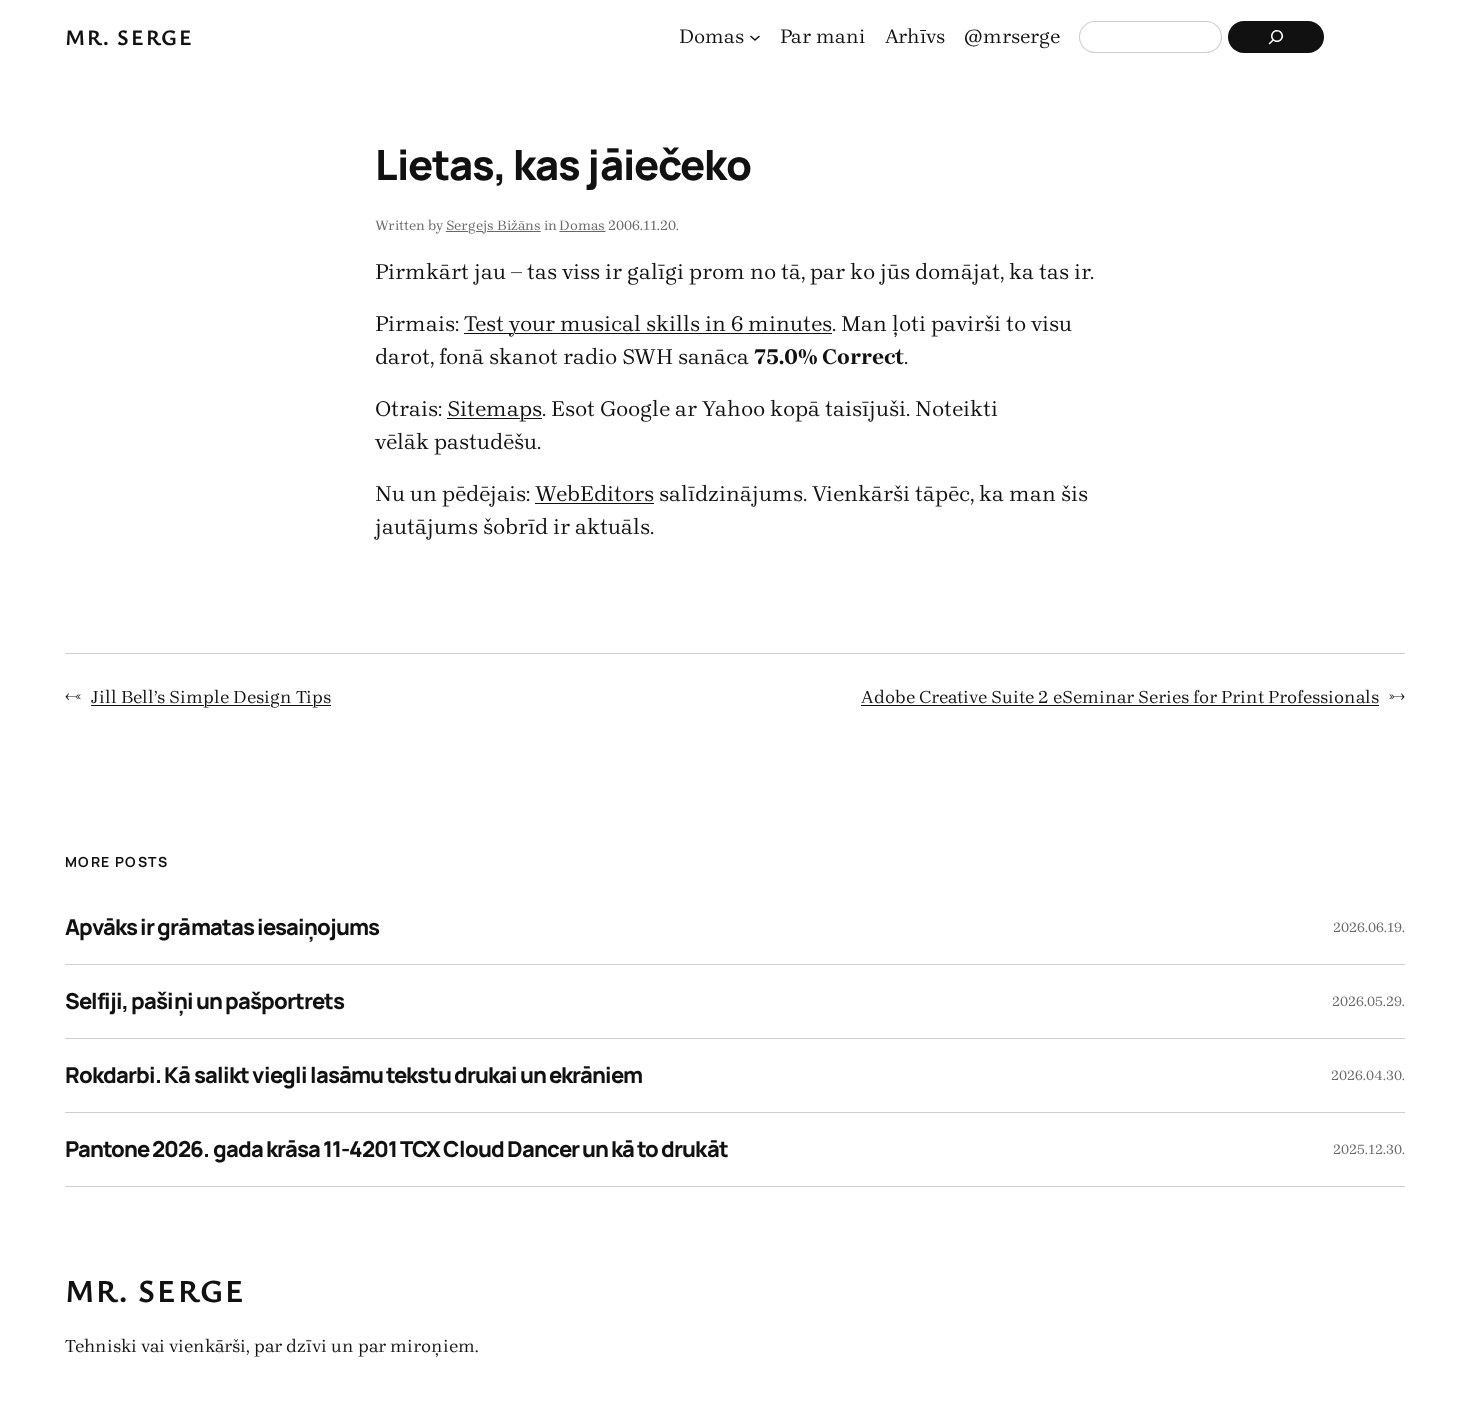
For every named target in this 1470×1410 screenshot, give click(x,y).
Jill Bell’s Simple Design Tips (211, 697)
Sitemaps (494, 409)
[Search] (1276, 37)
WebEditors (594, 494)
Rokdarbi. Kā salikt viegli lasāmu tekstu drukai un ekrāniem (353, 1075)
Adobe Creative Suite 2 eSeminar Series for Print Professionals (1120, 697)
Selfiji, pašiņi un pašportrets (204, 1001)
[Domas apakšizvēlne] (755, 37)
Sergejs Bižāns (493, 225)
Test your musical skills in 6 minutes (648, 324)
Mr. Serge (129, 36)
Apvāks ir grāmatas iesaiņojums (222, 927)
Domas (582, 225)
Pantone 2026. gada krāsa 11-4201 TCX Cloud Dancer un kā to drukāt (396, 1149)
